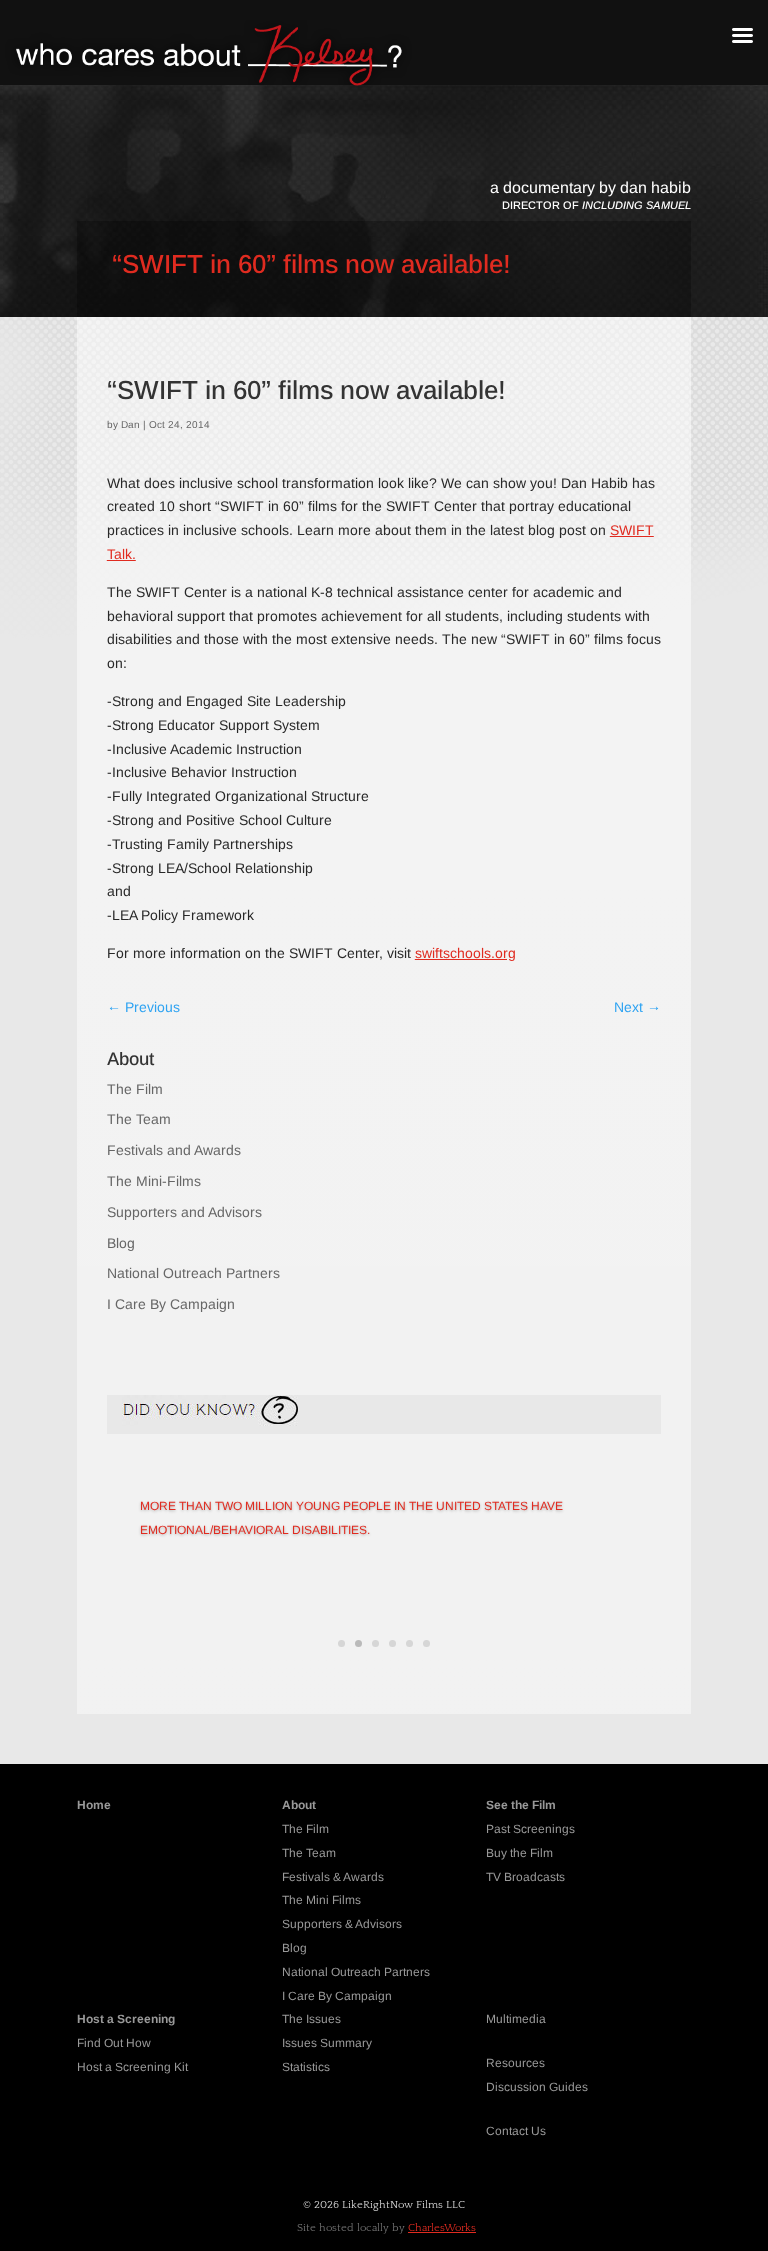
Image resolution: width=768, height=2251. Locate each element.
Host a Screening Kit (132, 2067)
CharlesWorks (442, 2228)
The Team (139, 1119)
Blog (121, 1243)
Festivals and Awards (174, 1150)
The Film (135, 1089)
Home (94, 1805)
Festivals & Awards (333, 1877)
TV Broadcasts (525, 1877)
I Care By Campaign (171, 1304)
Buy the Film (519, 1853)
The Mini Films (321, 1900)
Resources (515, 2063)
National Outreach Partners (193, 1273)
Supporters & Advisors (342, 1924)
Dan (130, 424)
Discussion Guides (537, 2087)
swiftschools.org (465, 953)
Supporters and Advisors (184, 1212)
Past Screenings (530, 1829)
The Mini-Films (154, 1181)
